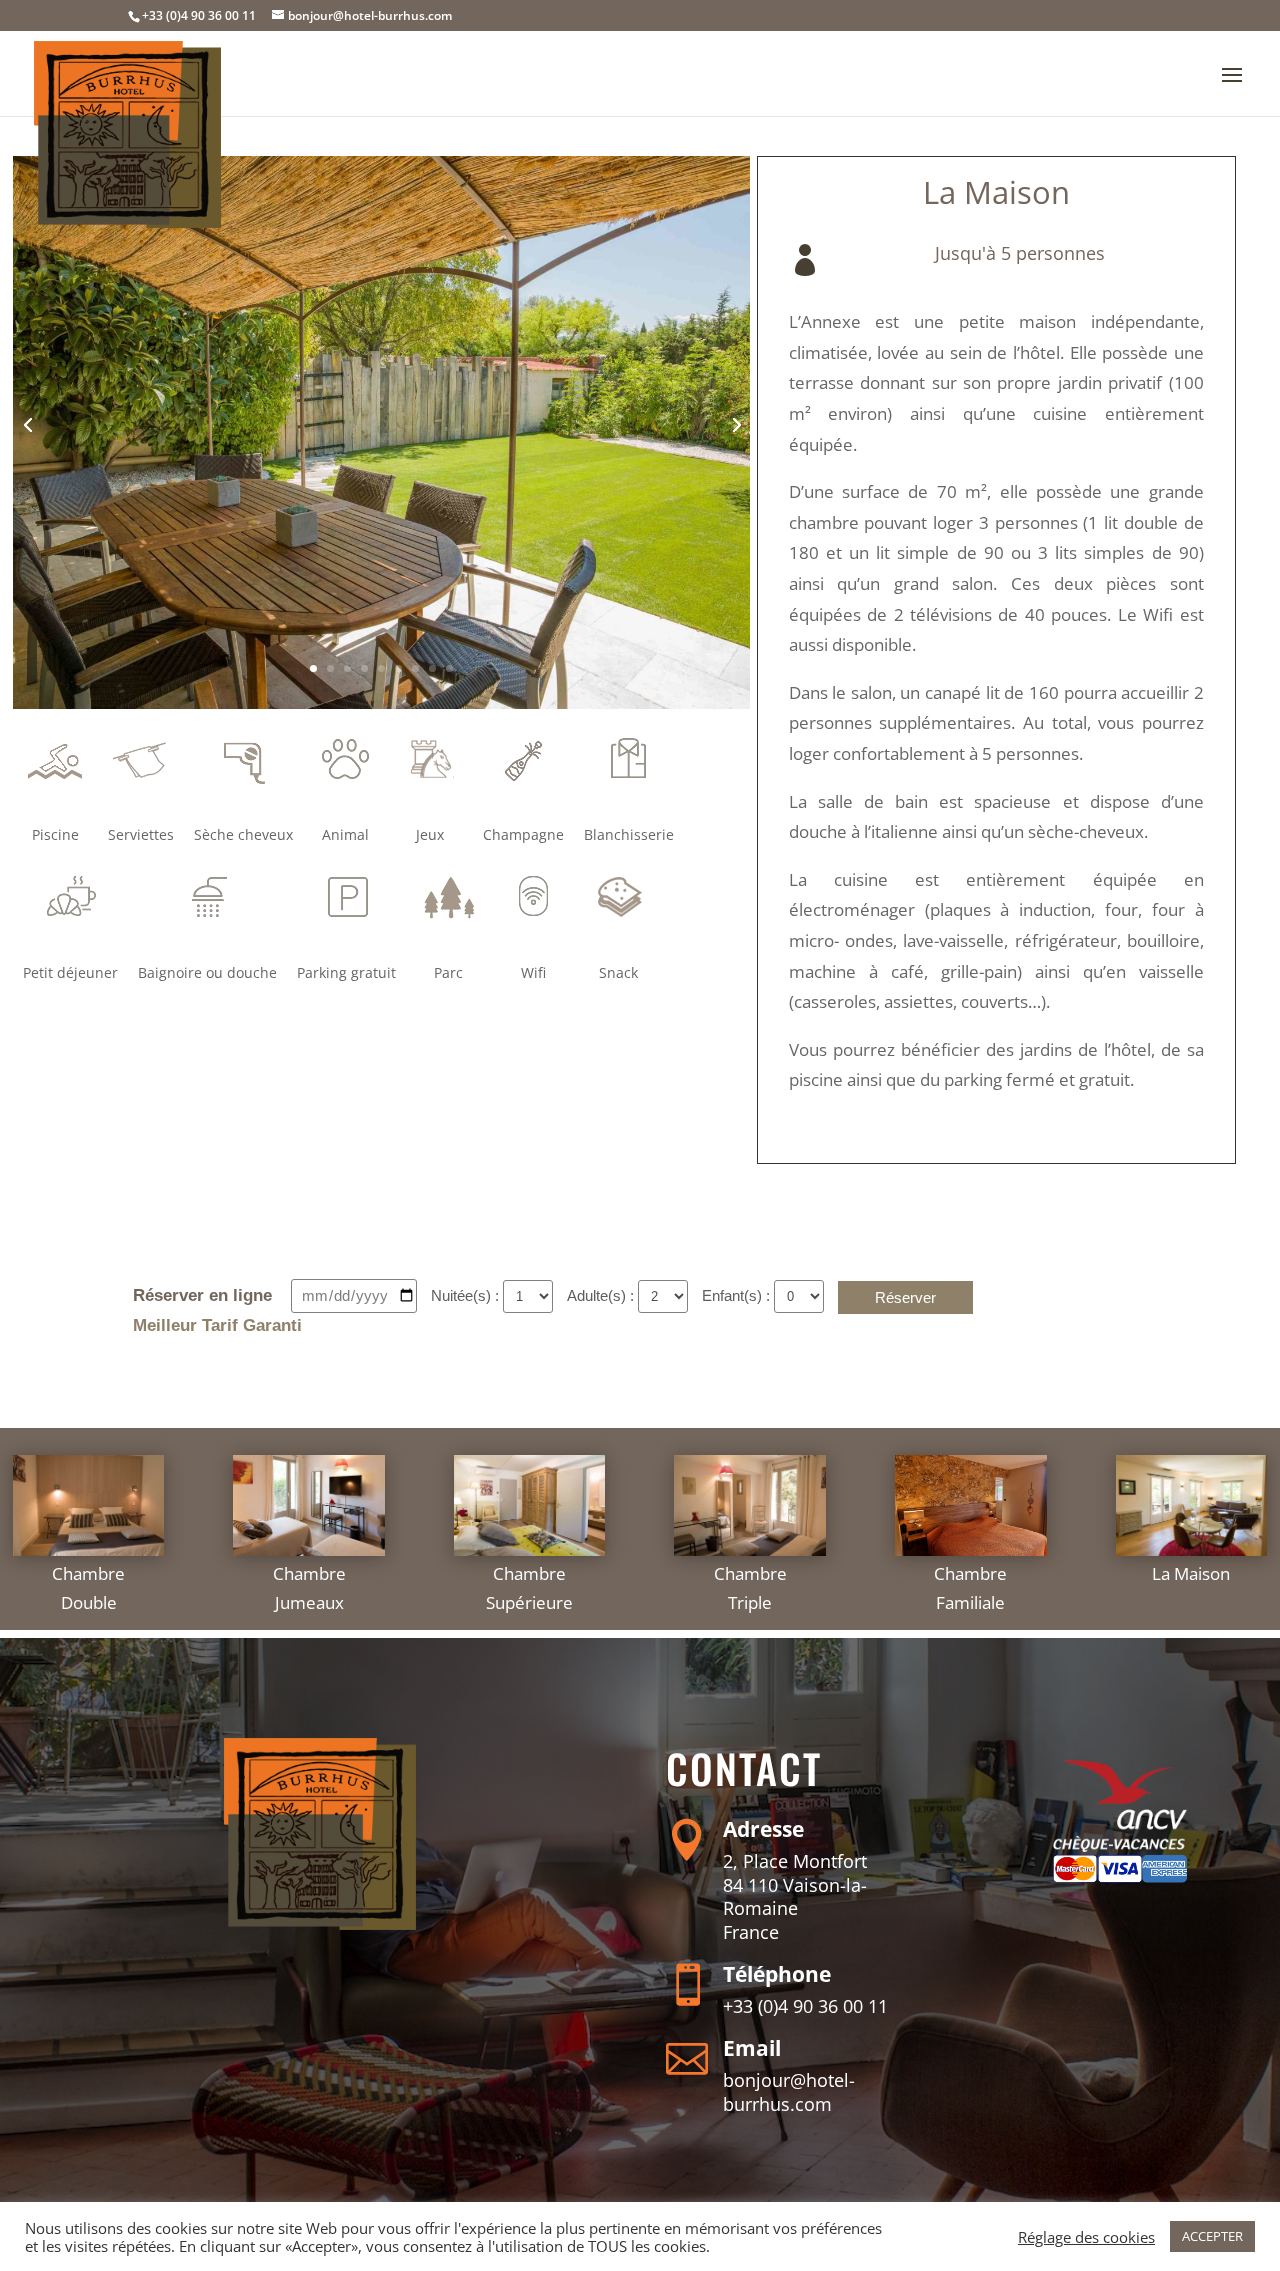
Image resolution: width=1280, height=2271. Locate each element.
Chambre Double (88, 1588)
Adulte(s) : (602, 1295)
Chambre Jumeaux (309, 1588)
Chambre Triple (750, 1588)
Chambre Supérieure (529, 1588)
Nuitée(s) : (467, 1295)
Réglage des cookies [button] (1086, 2237)
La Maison (1191, 1573)
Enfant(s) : (738, 1295)
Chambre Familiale (970, 1588)
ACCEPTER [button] (1212, 2236)
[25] (382, 703)
